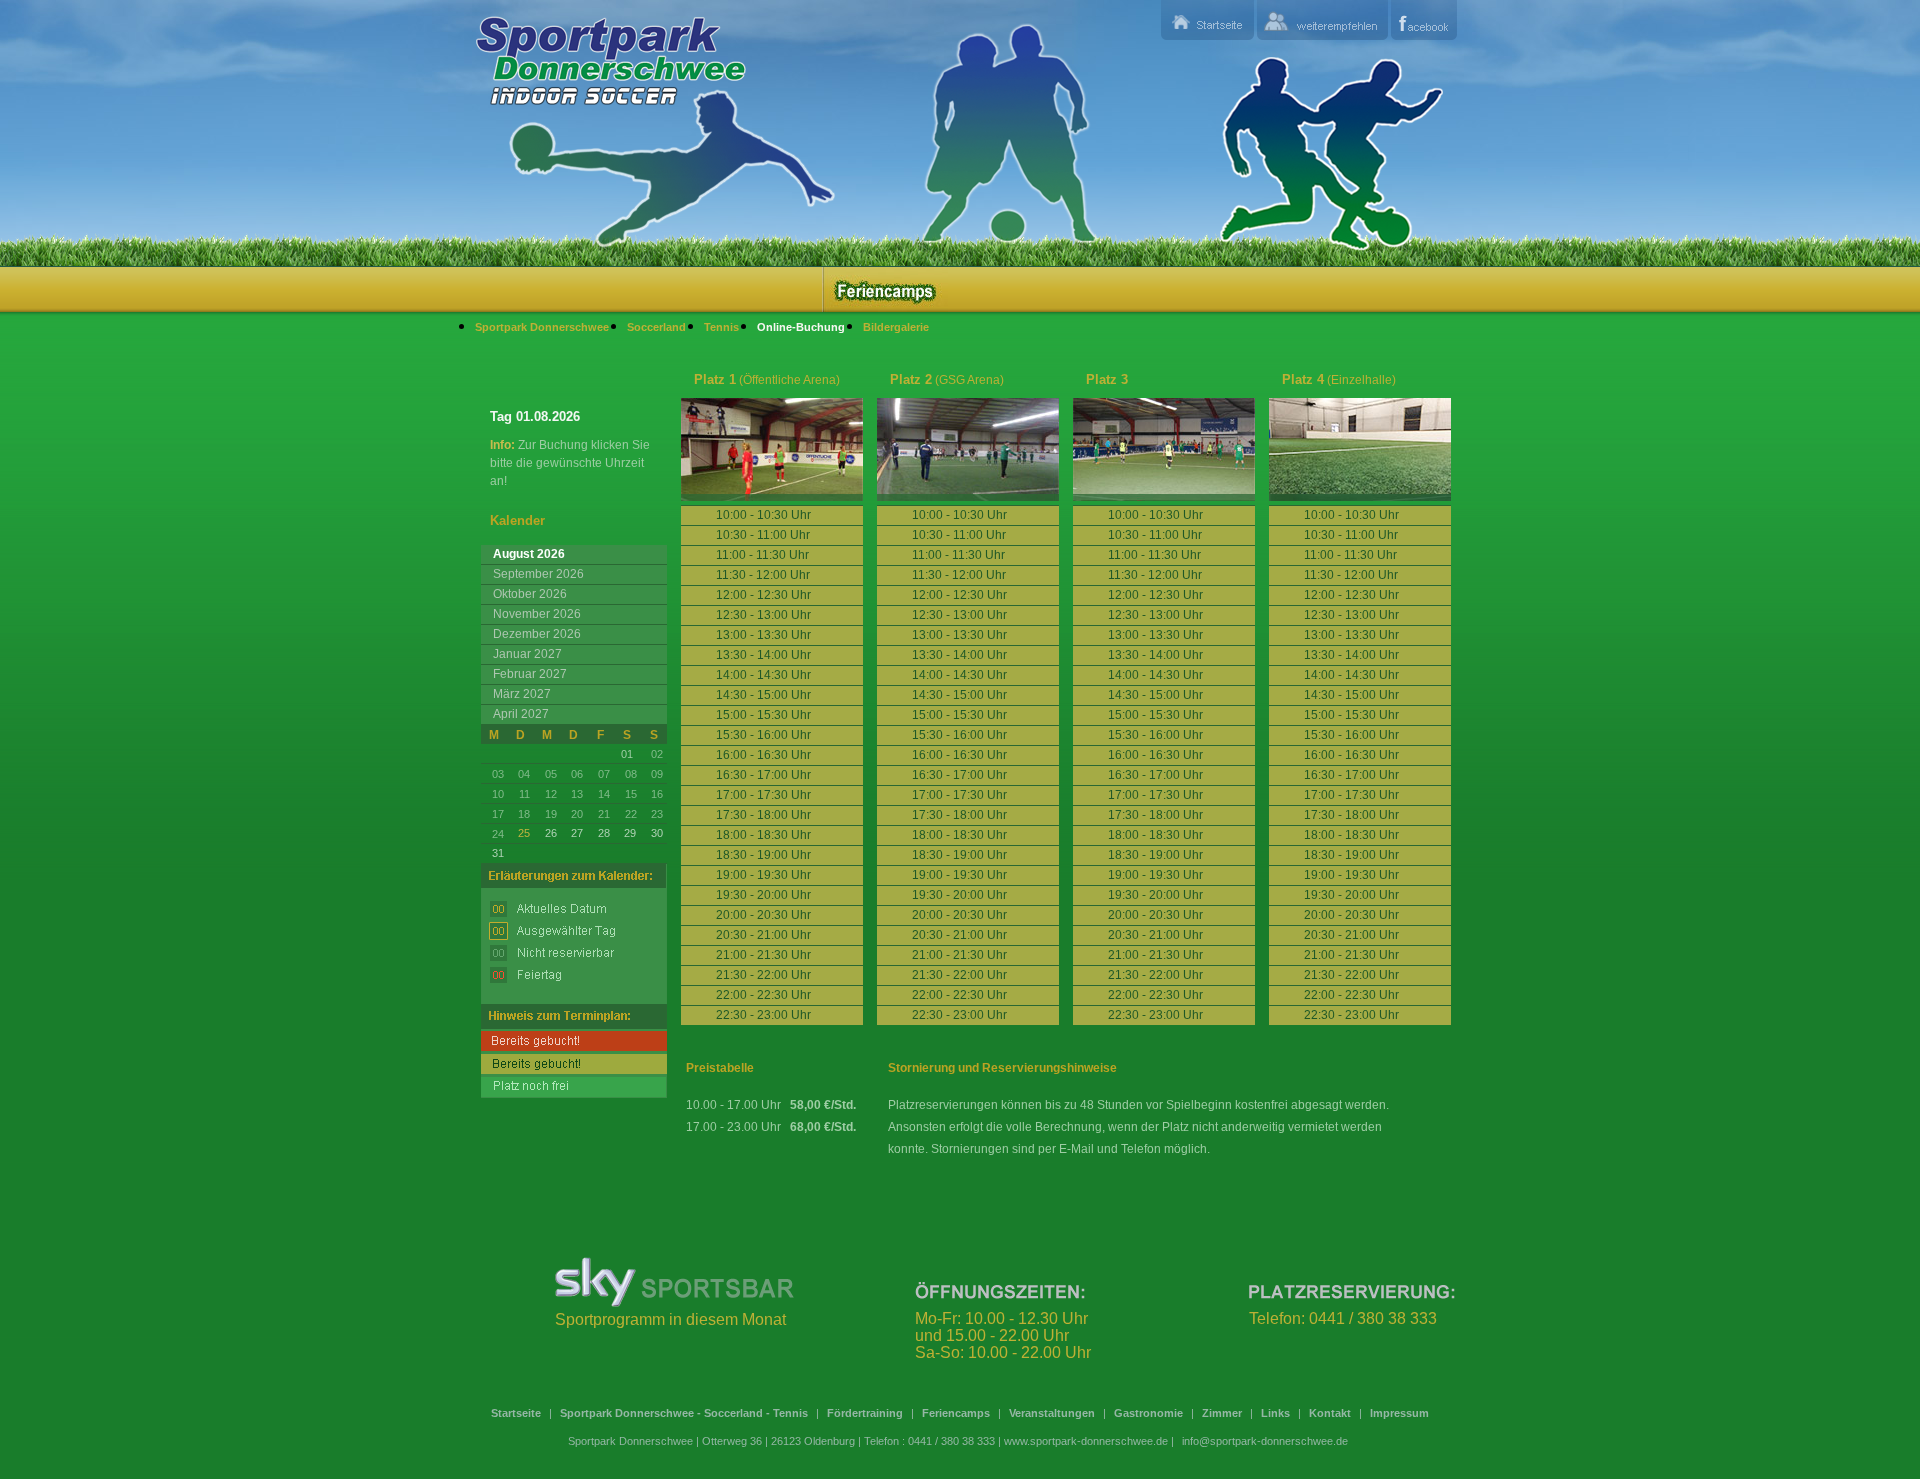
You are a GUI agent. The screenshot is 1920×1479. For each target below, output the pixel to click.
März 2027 (522, 694)
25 (524, 833)
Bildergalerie (896, 327)
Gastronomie (1148, 1413)
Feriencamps (956, 1413)
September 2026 (538, 574)
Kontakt (1330, 1413)
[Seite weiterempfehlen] (1322, 20)
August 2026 (529, 554)
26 (551, 833)
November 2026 (537, 614)
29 (630, 833)
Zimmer (1222, 1413)
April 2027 (521, 714)
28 (604, 833)
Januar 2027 (527, 654)
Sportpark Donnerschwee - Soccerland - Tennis (684, 1413)
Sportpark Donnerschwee (542, 327)
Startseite (516, 1413)
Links (1275, 1413)
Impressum (1399, 1413)
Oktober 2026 (530, 594)
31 (498, 853)
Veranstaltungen (1052, 1413)
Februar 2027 (530, 674)
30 (657, 833)
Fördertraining (865, 1413)
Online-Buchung (801, 327)
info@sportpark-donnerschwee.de (1265, 1441)
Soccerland (656, 327)
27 (577, 833)
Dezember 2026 (537, 634)
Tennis (721, 327)
